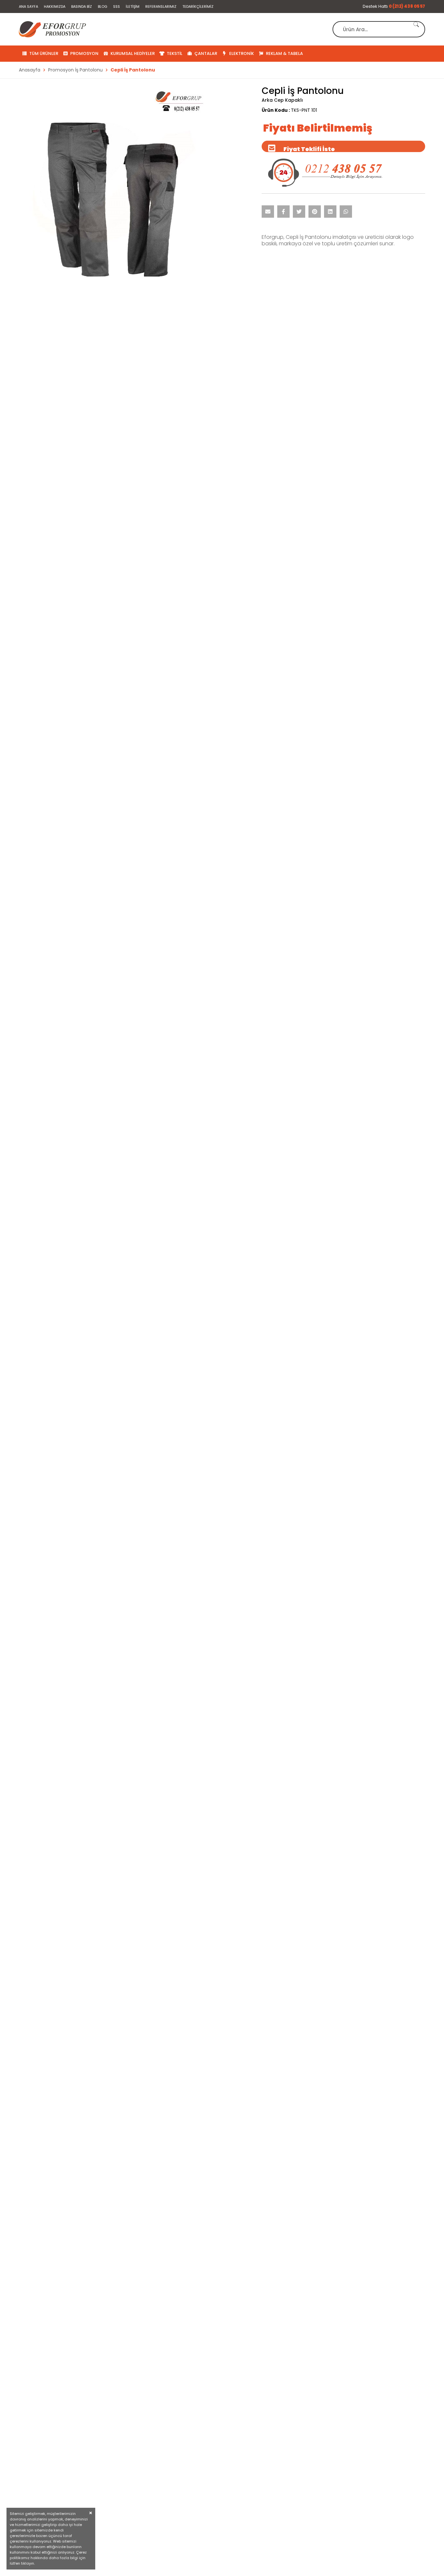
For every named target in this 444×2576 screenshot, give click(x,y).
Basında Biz (82, 6)
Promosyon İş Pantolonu (75, 70)
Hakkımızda (55, 6)
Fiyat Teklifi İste (309, 149)
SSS (117, 6)
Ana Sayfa (28, 6)
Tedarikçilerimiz (198, 6)
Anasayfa (30, 70)
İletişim (133, 6)
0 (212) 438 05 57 (407, 6)
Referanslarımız (161, 6)
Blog (103, 6)
